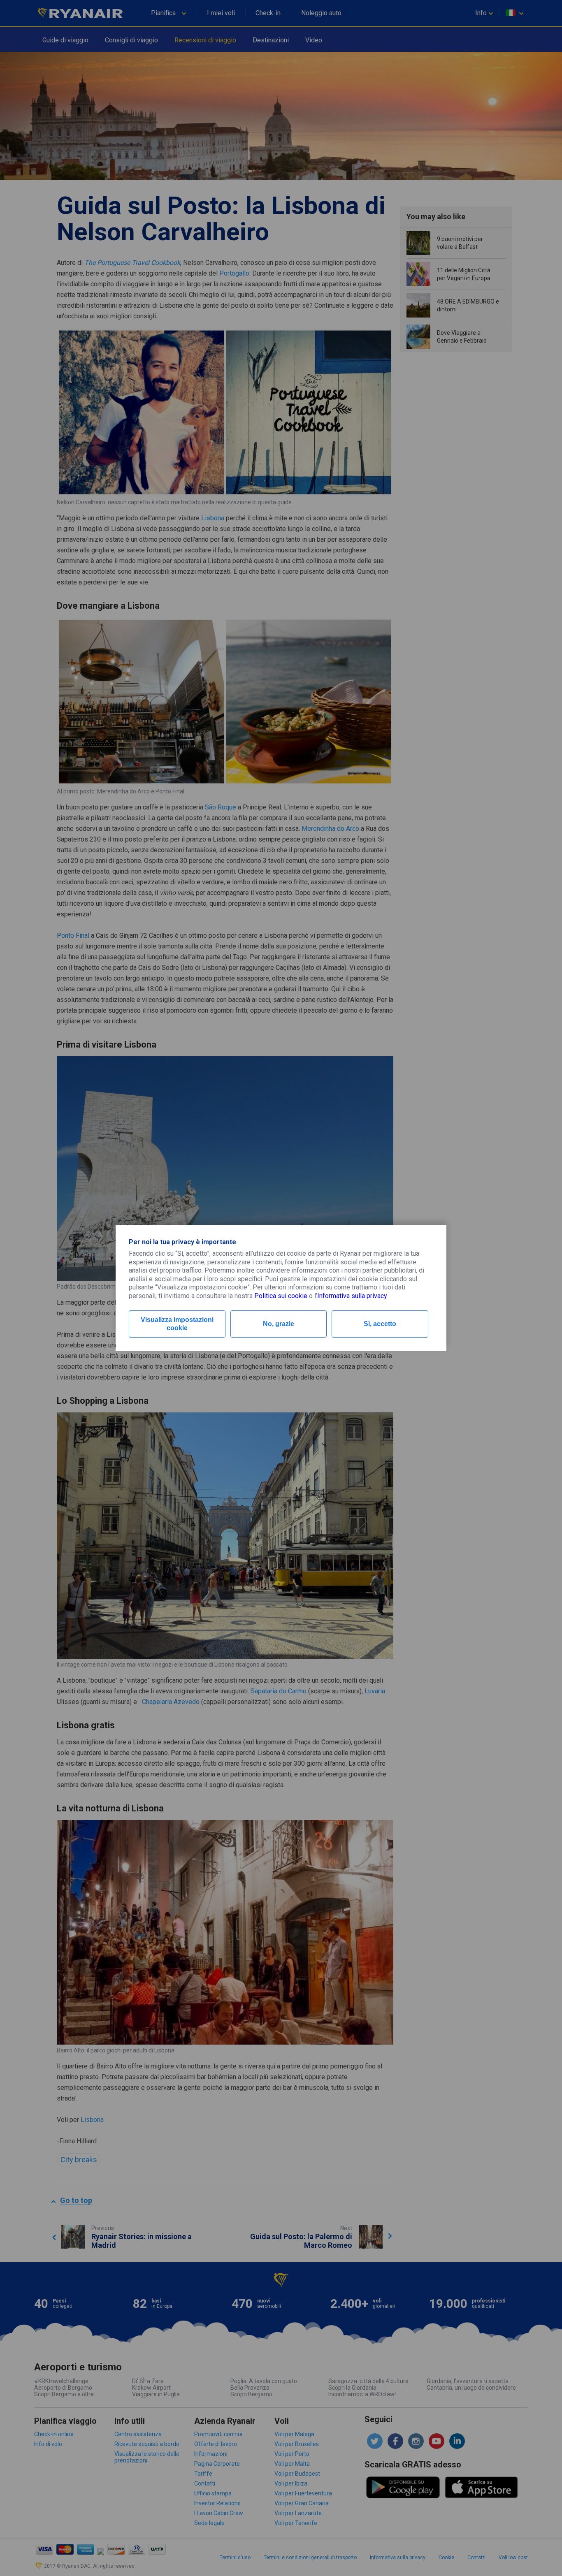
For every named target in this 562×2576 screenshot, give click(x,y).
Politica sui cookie (281, 1296)
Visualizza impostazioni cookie (177, 1324)
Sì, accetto (380, 1324)
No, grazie (279, 1324)
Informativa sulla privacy (352, 1296)
